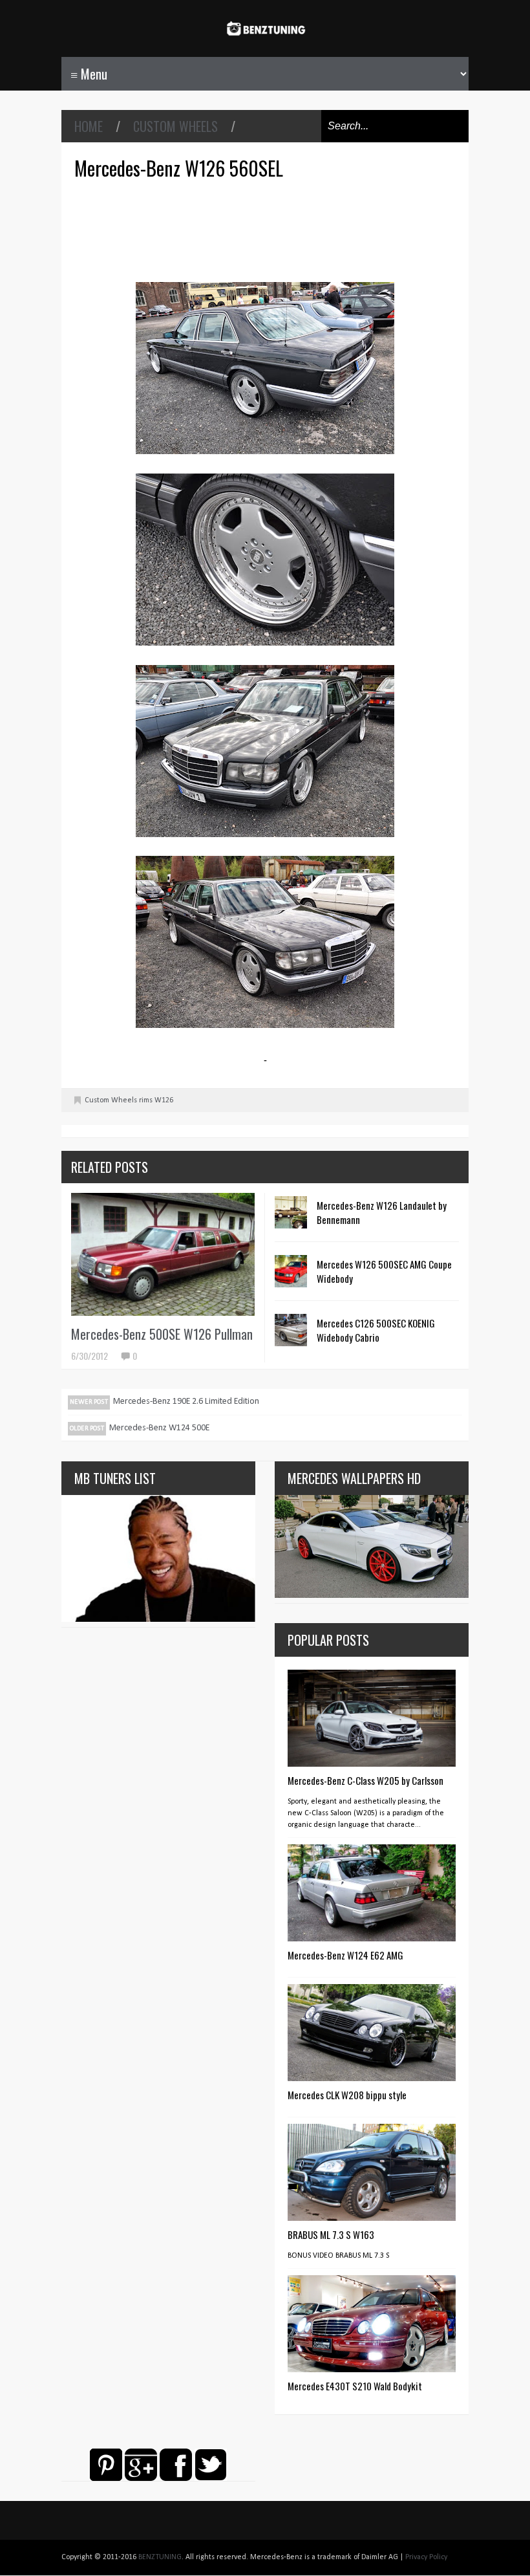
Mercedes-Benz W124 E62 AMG (345, 1955)
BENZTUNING (160, 2557)
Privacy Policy (426, 2557)
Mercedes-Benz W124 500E (159, 1428)
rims (146, 1100)
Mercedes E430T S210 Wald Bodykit (355, 2386)
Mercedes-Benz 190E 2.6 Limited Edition (186, 1402)
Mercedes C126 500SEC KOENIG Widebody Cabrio (376, 1330)
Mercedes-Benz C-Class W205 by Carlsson (366, 1780)
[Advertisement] (268, 229)
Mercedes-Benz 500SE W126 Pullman (162, 1334)
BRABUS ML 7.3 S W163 (331, 2234)
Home (89, 126)
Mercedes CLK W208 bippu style (347, 2095)
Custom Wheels (175, 126)
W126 (164, 1100)
